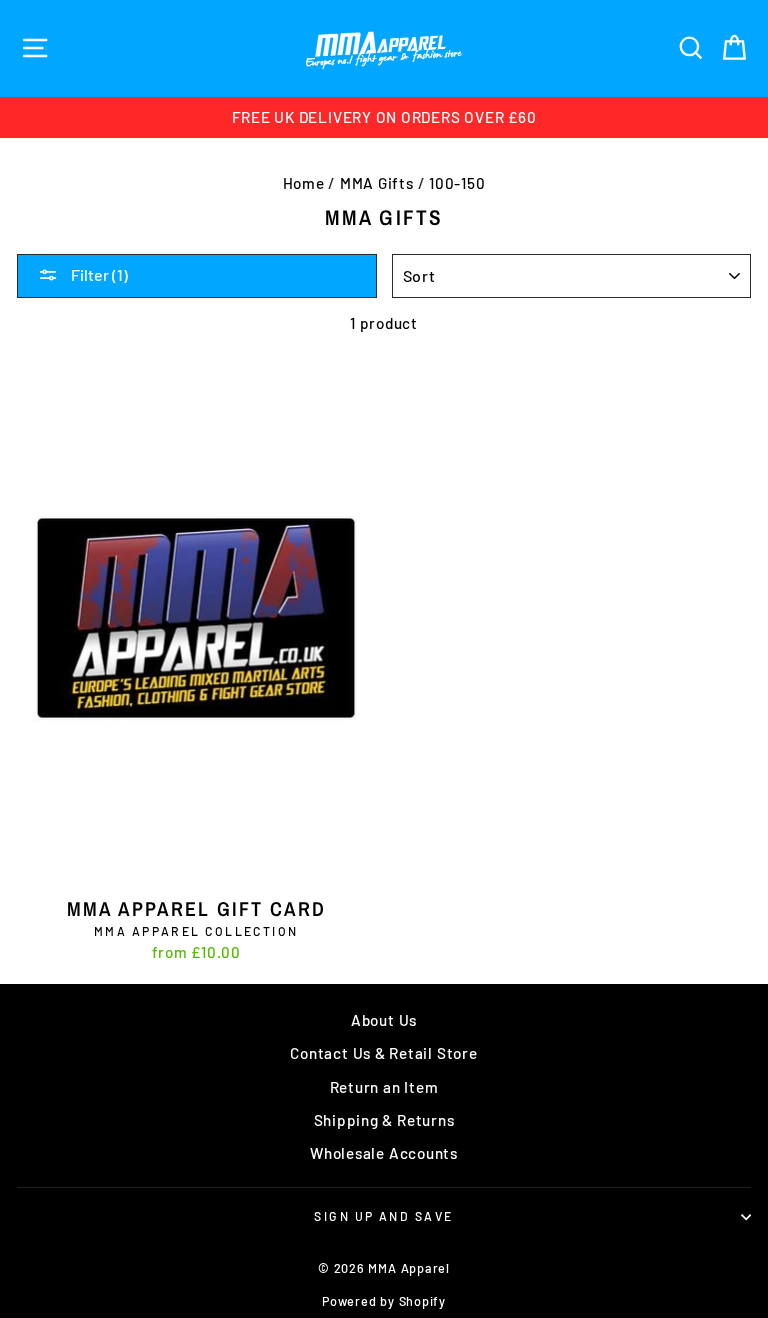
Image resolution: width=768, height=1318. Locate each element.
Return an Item (384, 1087)
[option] (384, 117)
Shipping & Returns (384, 1120)
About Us (384, 1020)
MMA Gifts (377, 183)
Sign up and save (383, 1216)
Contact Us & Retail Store (383, 1053)
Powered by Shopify (384, 1301)
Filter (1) (98, 274)
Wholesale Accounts (384, 1153)
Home (304, 183)
